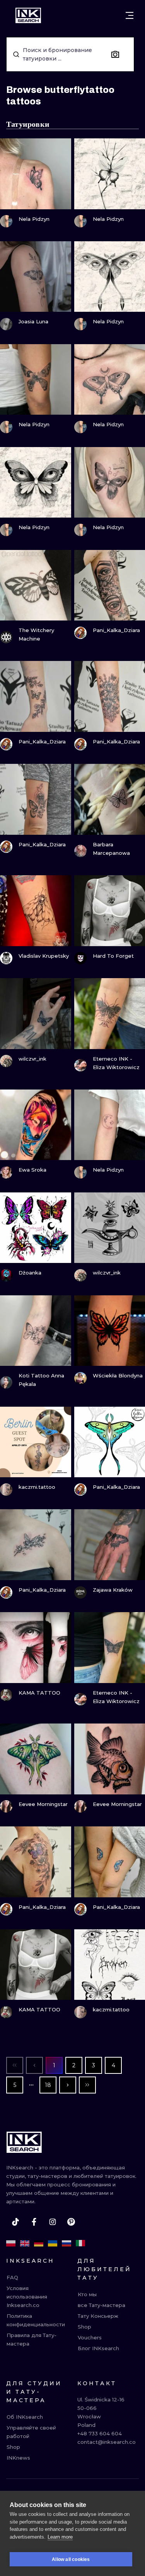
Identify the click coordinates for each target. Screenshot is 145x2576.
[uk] (53, 2243)
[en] (25, 2243)
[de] (39, 2243)
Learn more (60, 2537)
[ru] (67, 2243)
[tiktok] (15, 2222)
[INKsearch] (28, 15)
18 (48, 2085)
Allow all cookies (71, 2559)
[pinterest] (71, 2222)
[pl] (11, 2243)
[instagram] (53, 2222)
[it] (80, 2243)
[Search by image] (115, 54)
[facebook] (34, 2222)
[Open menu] (130, 15)
